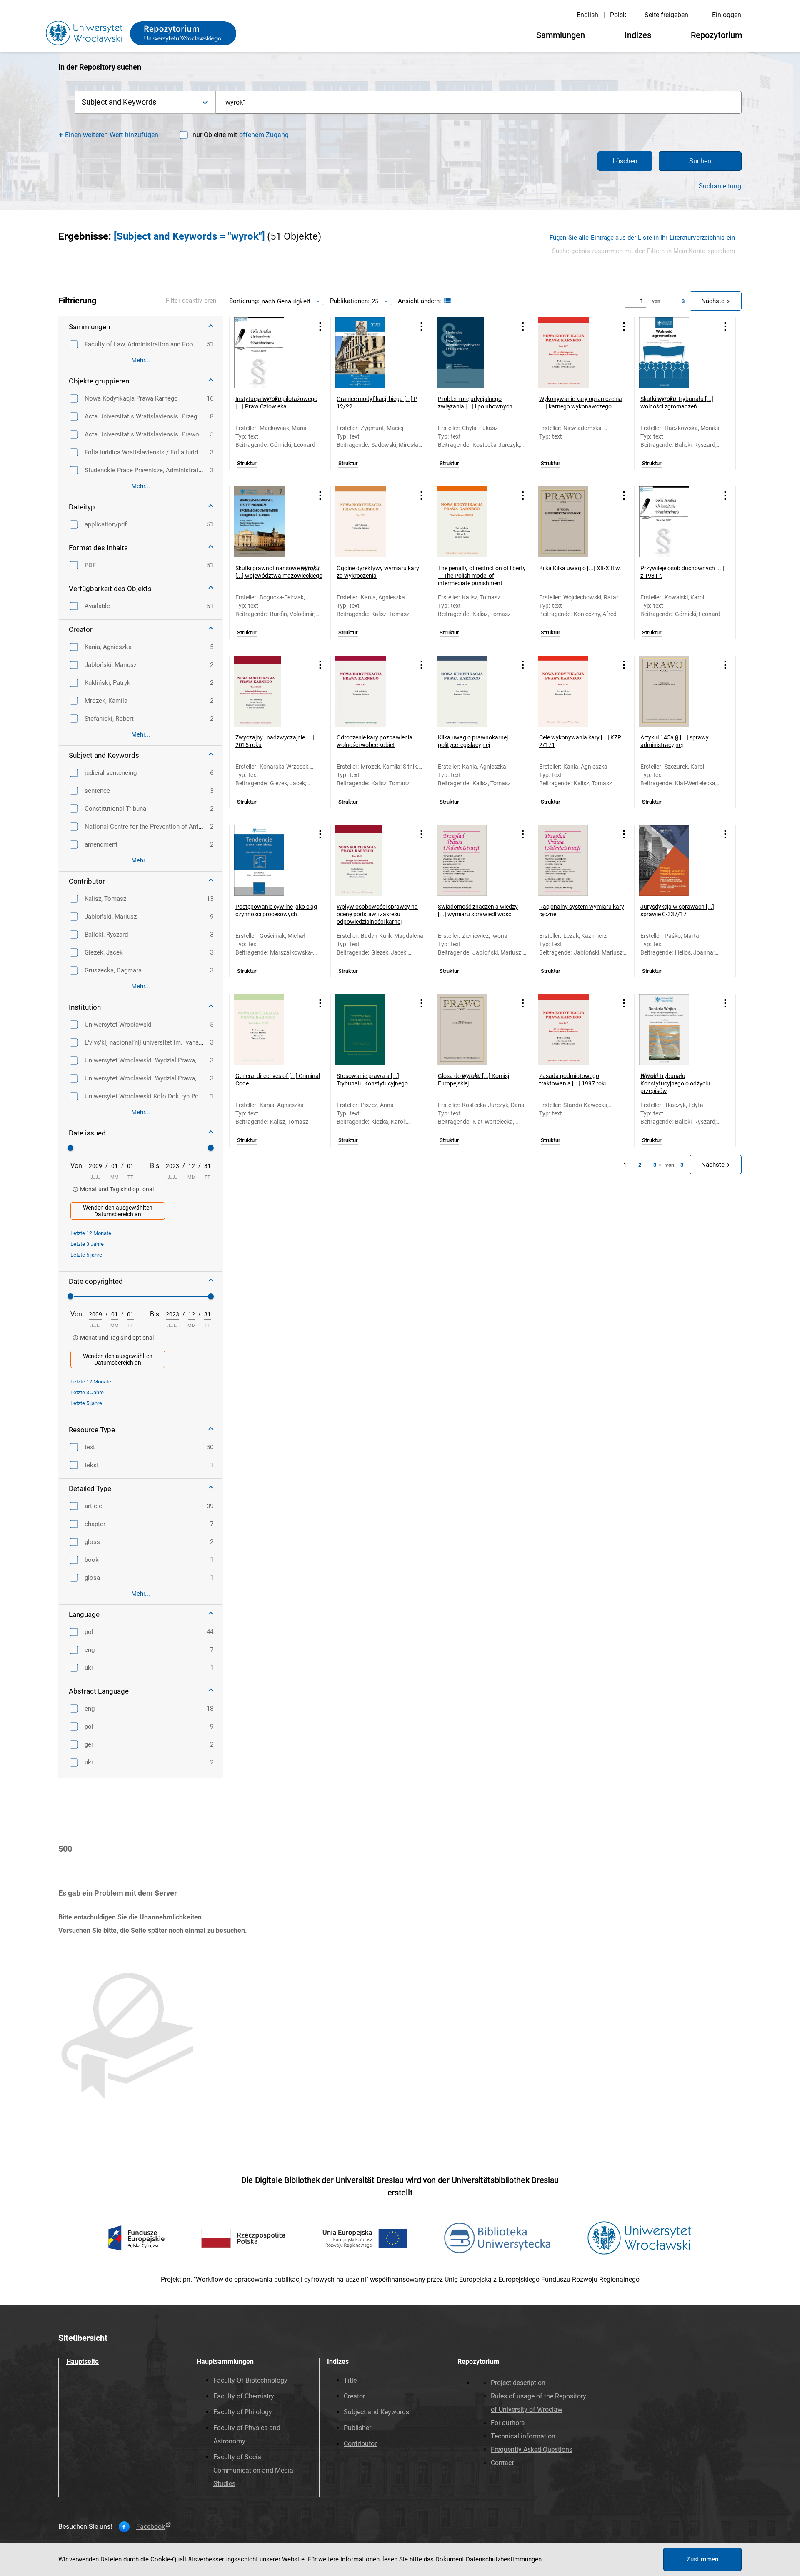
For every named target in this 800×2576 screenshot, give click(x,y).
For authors (508, 2423)
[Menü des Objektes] (320, 326)
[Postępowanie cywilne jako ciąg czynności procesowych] (270, 860)
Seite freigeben (666, 15)
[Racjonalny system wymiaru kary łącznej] (573, 860)
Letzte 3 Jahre (87, 1244)
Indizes (638, 35)
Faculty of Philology (243, 2412)
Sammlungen (561, 35)
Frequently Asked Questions (532, 2449)
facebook (151, 2527)
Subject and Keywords (376, 2412)
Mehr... (141, 360)
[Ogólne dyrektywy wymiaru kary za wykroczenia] (371, 522)
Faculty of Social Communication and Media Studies (253, 2470)
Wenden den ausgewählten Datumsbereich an (118, 1211)
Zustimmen (702, 2559)
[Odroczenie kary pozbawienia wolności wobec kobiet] (371, 691)
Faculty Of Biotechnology (250, 2380)
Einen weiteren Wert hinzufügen (112, 135)
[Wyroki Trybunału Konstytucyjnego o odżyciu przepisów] (675, 1030)
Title (350, 2380)
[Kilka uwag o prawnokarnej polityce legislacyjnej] (472, 691)
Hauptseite (82, 2362)
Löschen (625, 161)
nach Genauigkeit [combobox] (286, 301)
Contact (502, 2463)
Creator (354, 2396)
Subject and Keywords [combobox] (119, 102)
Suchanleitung (720, 186)
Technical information (523, 2436)
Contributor (360, 2444)
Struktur (247, 464)
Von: (77, 1166)
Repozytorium (716, 35)
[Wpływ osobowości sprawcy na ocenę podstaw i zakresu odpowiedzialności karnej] (371, 860)
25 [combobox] (375, 301)
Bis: (155, 1166)
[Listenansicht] (446, 301)
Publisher (357, 2428)
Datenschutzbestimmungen (504, 2559)
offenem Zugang (264, 135)
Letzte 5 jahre (86, 1255)
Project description (518, 2383)
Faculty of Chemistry (244, 2396)
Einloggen (727, 15)
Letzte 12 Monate (91, 1233)
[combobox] (479, 102)
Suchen (700, 161)
